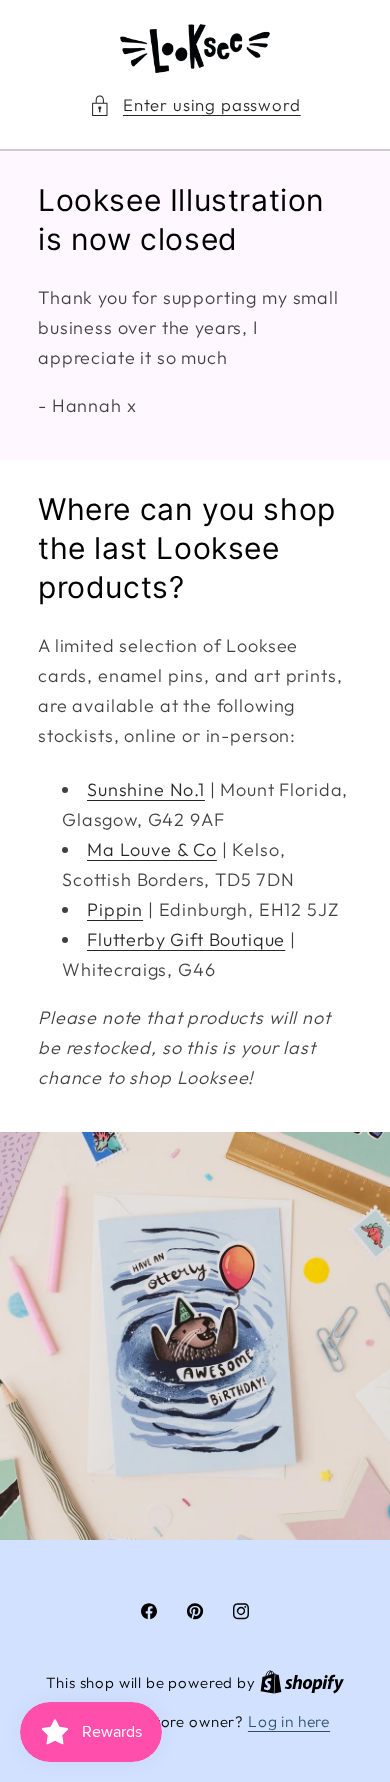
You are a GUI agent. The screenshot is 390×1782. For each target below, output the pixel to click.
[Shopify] (302, 1682)
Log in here (289, 1721)
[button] (194, 105)
